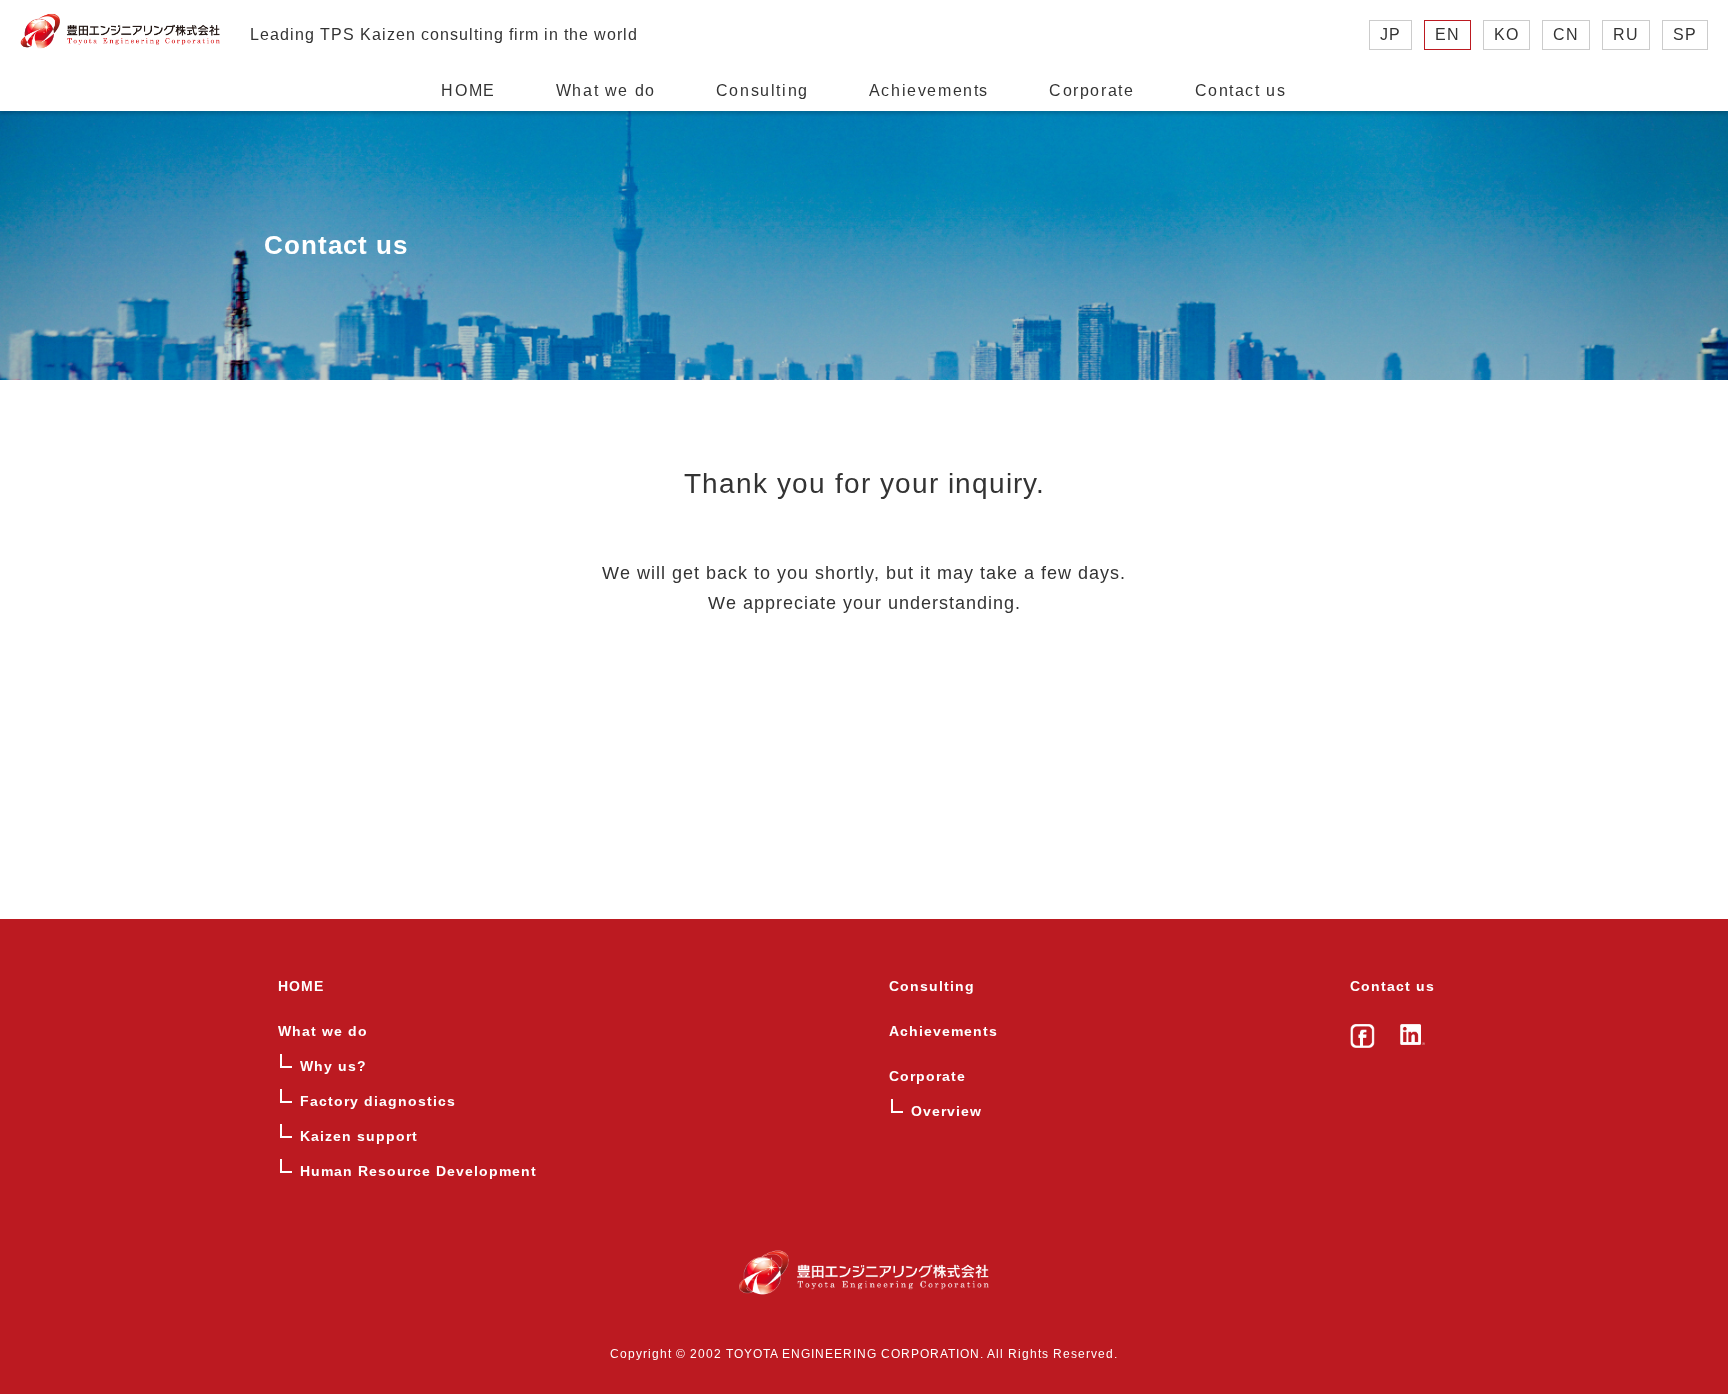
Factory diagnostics (378, 1101)
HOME (468, 90)
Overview (946, 1111)
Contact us (1241, 90)
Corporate (1091, 90)
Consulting (762, 90)
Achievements (929, 90)
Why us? (333, 1066)
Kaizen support (359, 1136)
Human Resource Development (418, 1171)
